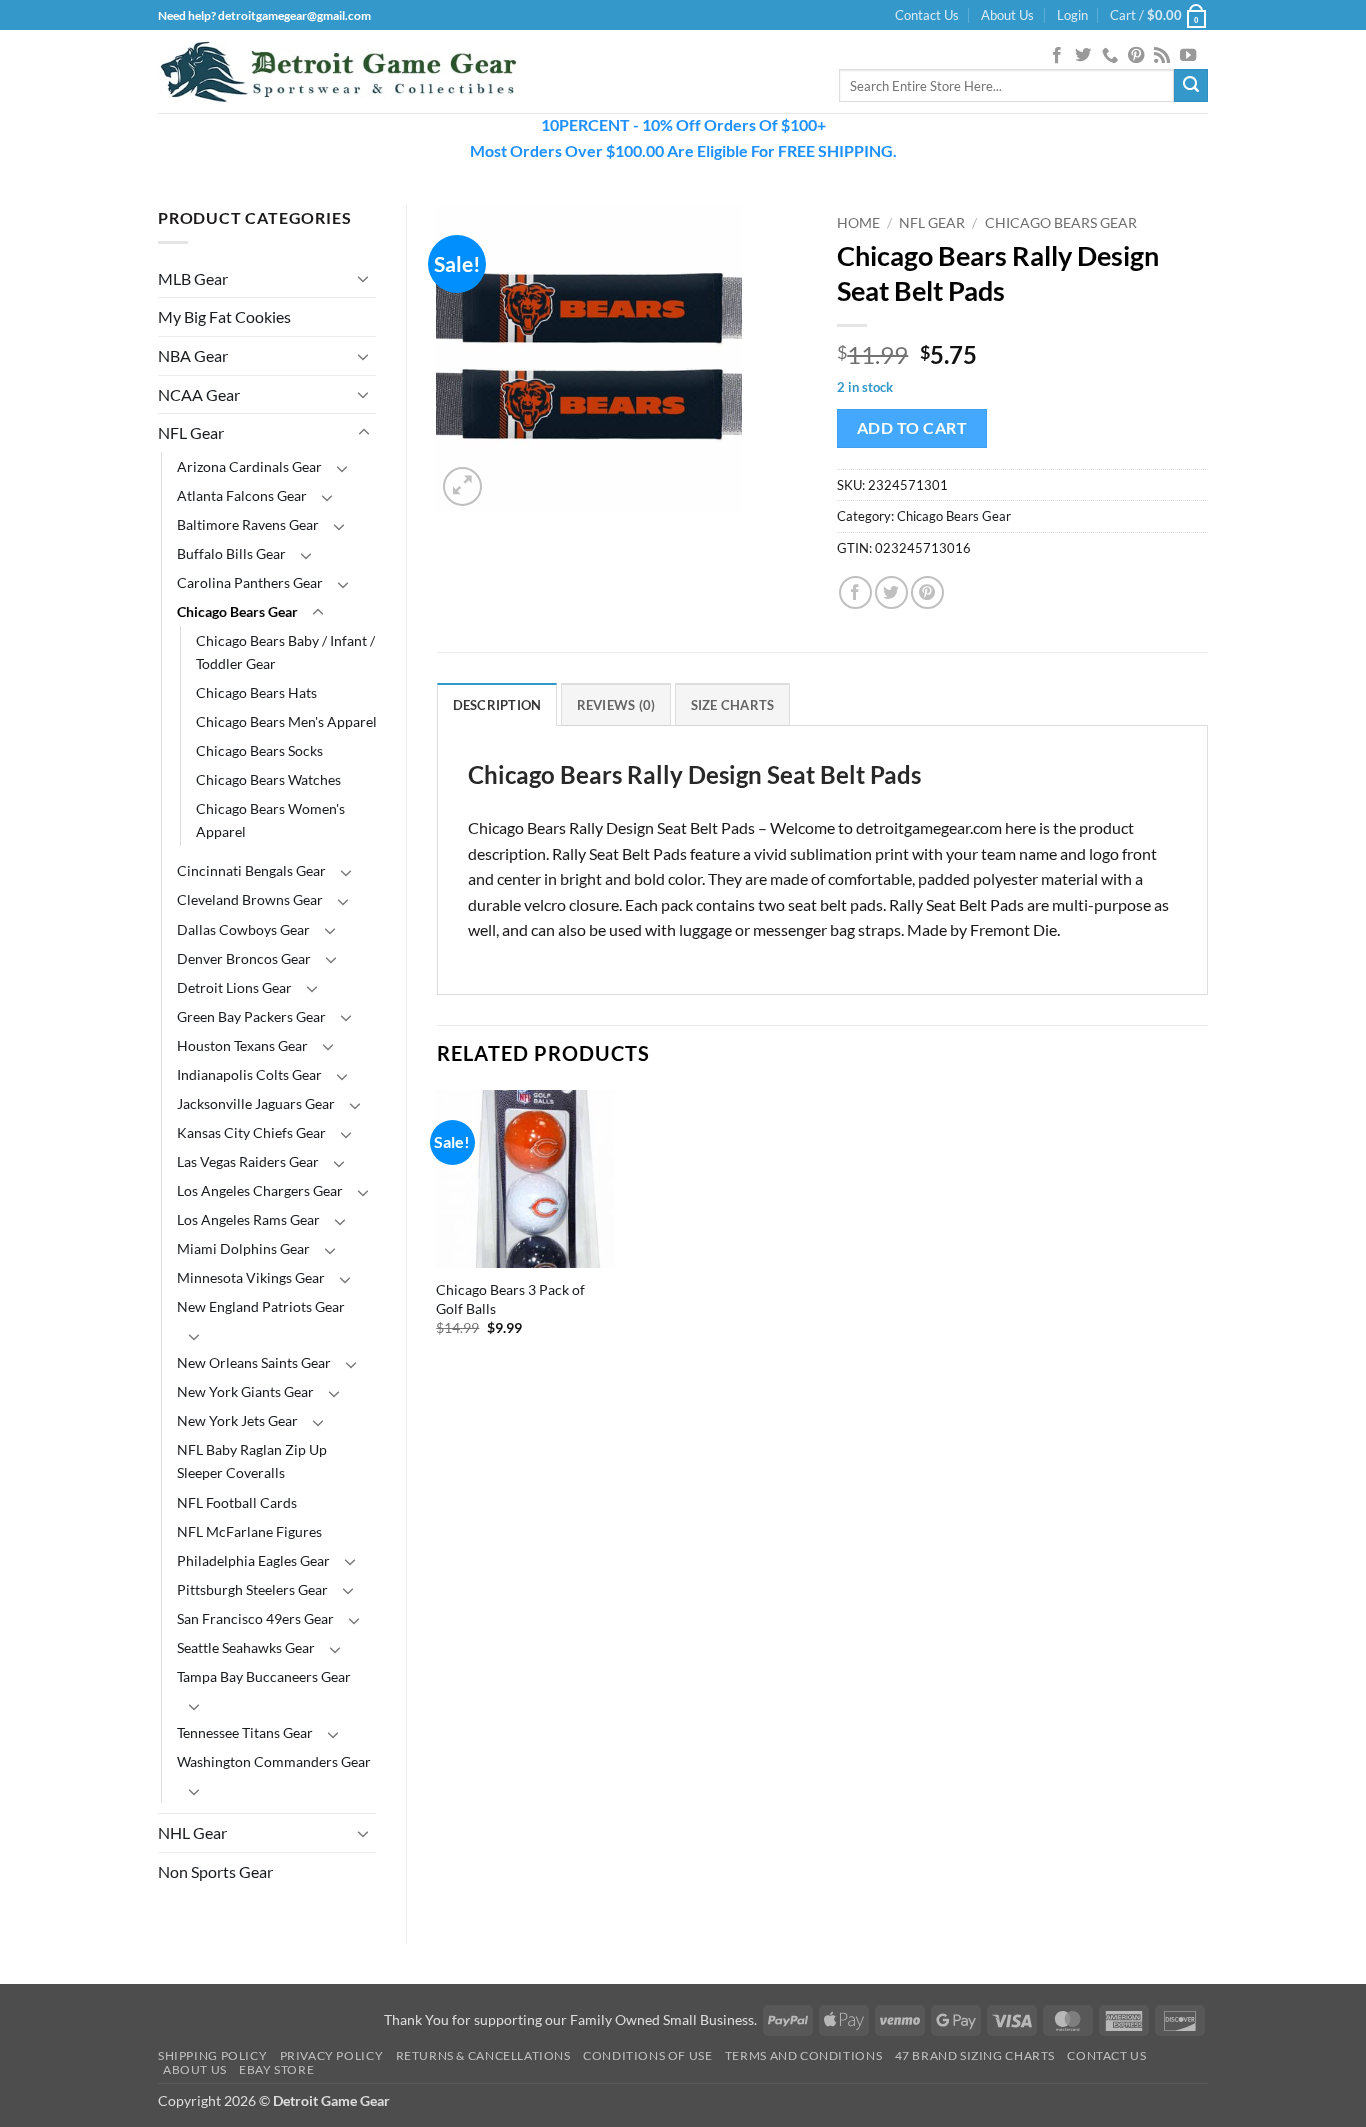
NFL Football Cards (237, 1502)
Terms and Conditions (803, 2055)
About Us (1007, 15)
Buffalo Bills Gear (231, 553)
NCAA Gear (199, 394)
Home (858, 223)
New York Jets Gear (237, 1420)
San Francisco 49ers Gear (255, 1618)
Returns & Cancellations (483, 2055)
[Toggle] (364, 278)
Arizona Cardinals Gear (249, 466)
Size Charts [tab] (733, 705)
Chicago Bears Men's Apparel (286, 721)
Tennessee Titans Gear (245, 1732)
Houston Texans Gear (242, 1045)
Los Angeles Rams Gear (248, 1219)
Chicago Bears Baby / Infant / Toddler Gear (285, 652)
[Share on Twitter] (891, 592)
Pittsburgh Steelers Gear (252, 1589)
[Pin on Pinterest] (927, 592)
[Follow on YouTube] (1188, 56)
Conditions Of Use (647, 2055)
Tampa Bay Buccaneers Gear (264, 1676)
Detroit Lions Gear (234, 987)
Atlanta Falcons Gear (242, 495)
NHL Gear (192, 1832)
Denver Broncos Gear (244, 958)
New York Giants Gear (245, 1391)
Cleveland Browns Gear (250, 899)
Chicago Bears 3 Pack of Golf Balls (510, 1299)
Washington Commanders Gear (274, 1761)
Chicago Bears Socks (259, 750)
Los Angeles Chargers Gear (260, 1190)
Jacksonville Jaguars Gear (256, 1103)
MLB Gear (193, 278)
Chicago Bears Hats (256, 692)
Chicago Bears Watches (268, 779)
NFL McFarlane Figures (249, 1531)
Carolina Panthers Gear (250, 582)
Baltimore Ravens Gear (248, 524)
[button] (1072, 15)
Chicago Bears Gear (237, 611)
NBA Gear (193, 355)
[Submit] (1191, 86)
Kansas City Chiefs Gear (251, 1132)
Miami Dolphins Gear (243, 1248)
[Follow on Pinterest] (1136, 56)
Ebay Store (276, 2069)
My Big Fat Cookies (224, 316)
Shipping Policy (212, 2055)
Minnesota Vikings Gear (251, 1277)
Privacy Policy (332, 2055)
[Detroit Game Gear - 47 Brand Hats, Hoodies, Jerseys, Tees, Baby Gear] (338, 72)
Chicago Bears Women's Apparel (270, 820)
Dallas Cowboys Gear (243, 929)
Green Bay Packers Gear (251, 1016)
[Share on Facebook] (855, 592)
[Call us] (1110, 56)
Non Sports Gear (215, 1871)
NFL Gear (191, 432)
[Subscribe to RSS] (1162, 56)
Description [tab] (497, 705)
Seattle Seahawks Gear (246, 1647)
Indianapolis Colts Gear (249, 1074)
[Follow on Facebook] (1057, 56)
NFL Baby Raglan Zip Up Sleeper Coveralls (252, 1461)
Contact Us (927, 15)
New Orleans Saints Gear (254, 1362)
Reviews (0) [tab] (616, 705)
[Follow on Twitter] (1083, 56)
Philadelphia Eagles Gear (253, 1560)
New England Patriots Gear (261, 1306)
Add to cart (912, 428)
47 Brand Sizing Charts (975, 2055)
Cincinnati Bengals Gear (251, 870)
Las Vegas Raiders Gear (248, 1161)
